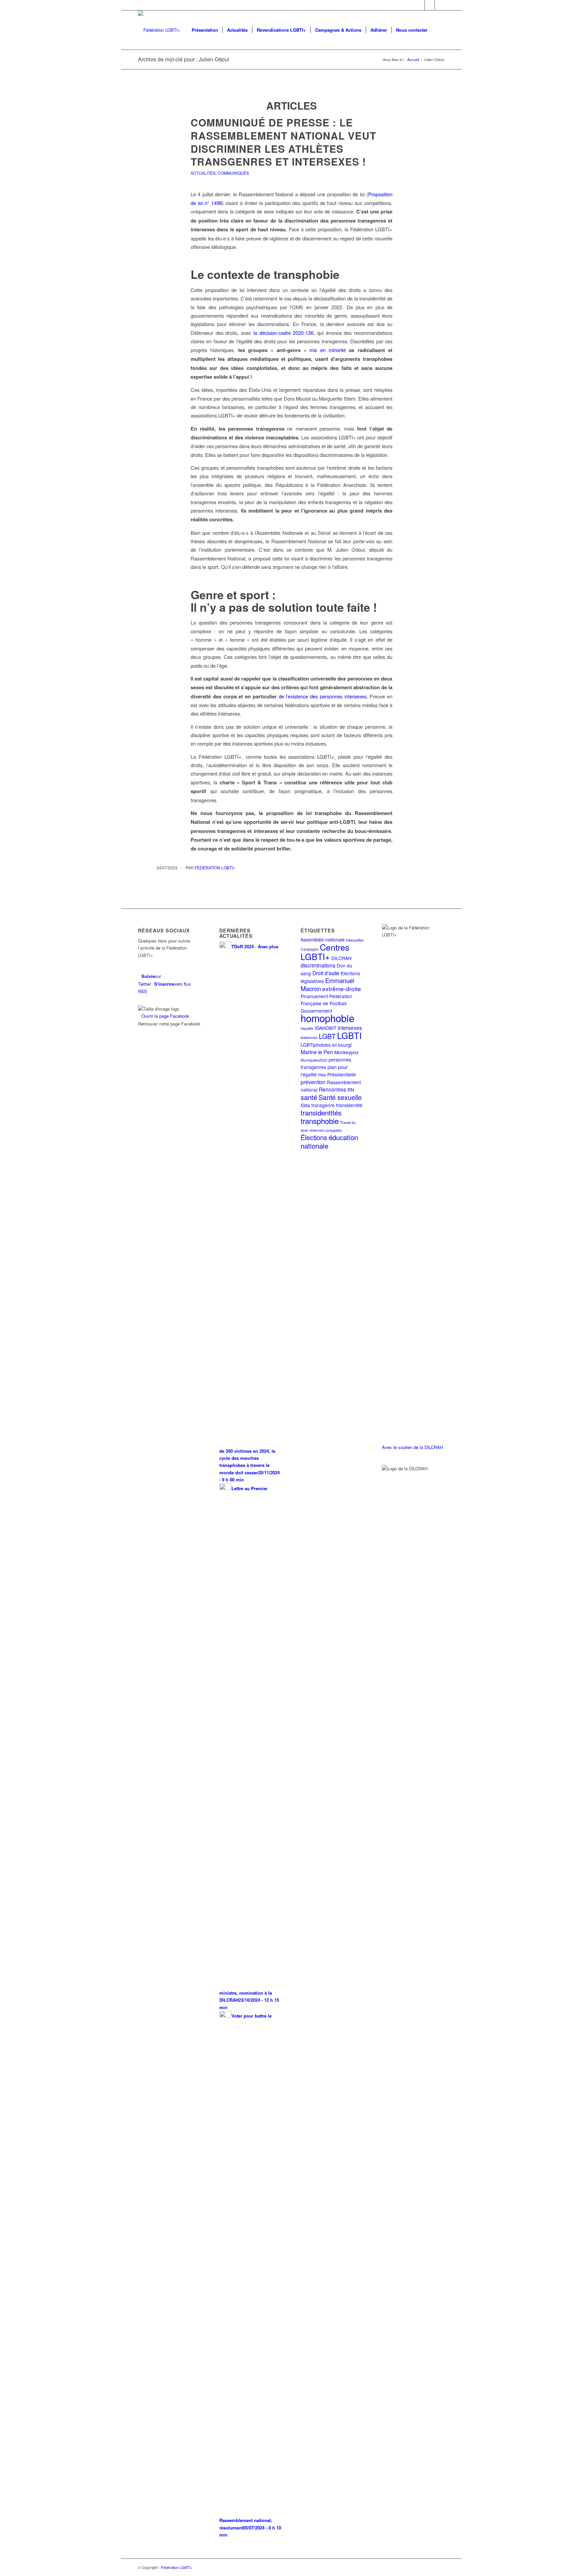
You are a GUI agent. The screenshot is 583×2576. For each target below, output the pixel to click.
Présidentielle (342, 1074)
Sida (305, 1105)
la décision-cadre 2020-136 (283, 333)
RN (351, 1090)
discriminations (318, 965)
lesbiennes (309, 1037)
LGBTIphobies (316, 1045)
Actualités (203, 173)
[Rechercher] (438, 30)
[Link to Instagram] (440, 5)
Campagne (310, 949)
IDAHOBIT (326, 1028)
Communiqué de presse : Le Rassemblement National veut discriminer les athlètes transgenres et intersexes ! (283, 142)
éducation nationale (329, 1141)
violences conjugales (326, 1130)
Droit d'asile (326, 973)
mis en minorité (328, 350)
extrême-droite (342, 989)
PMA (322, 1075)
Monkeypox (346, 1052)
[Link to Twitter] (420, 5)
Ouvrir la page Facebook (165, 1016)
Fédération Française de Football (326, 1000)
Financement (314, 996)
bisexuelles (355, 940)
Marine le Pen (317, 1052)
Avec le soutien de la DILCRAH (412, 1447)
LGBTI (349, 1035)
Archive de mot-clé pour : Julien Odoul (184, 59)
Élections (314, 1137)
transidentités (321, 1112)
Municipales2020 (314, 1060)
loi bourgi (342, 1045)
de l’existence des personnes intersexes (323, 696)
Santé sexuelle (340, 1097)
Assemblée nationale (323, 939)
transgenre (323, 1105)
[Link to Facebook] (430, 5)
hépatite (307, 1028)
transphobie (320, 1121)
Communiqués (233, 173)
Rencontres (332, 1089)
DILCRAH (341, 958)
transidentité (349, 1105)
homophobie (327, 1018)
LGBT (327, 1036)
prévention (313, 1082)
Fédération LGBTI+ (215, 867)
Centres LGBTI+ (325, 951)
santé (309, 1097)
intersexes (350, 1027)
